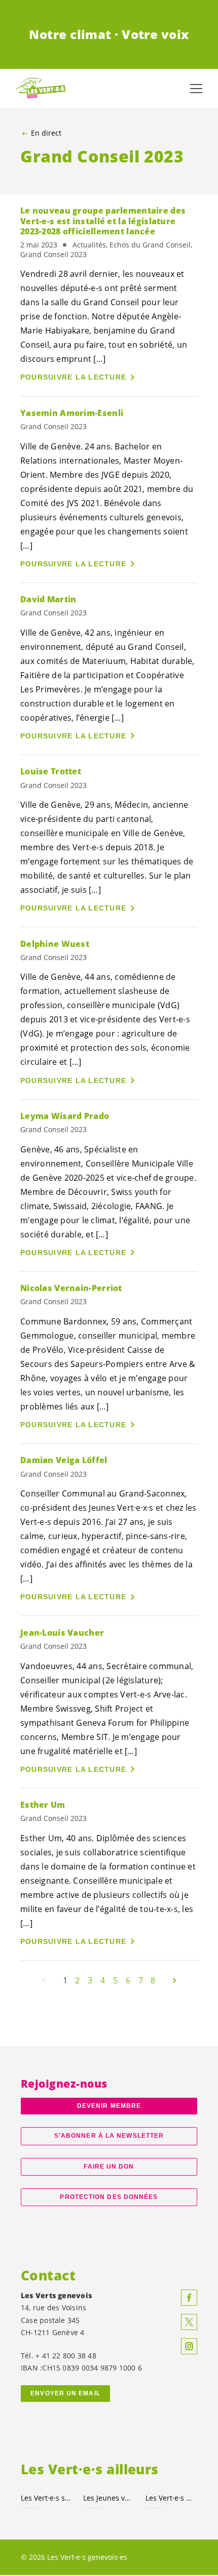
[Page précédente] (44, 1980)
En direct (46, 133)
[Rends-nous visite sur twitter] (189, 2322)
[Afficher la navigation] (196, 89)
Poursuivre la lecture (73, 377)
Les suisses (46, 2498)
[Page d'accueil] (41, 88)
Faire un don (109, 2167)
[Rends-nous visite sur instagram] (189, 2346)
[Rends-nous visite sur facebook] (189, 2298)
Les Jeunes (108, 2498)
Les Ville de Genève (171, 2498)
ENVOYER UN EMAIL (65, 2393)
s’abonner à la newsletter (109, 2136)
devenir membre (109, 2106)
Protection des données (109, 2197)
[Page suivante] (174, 1980)
